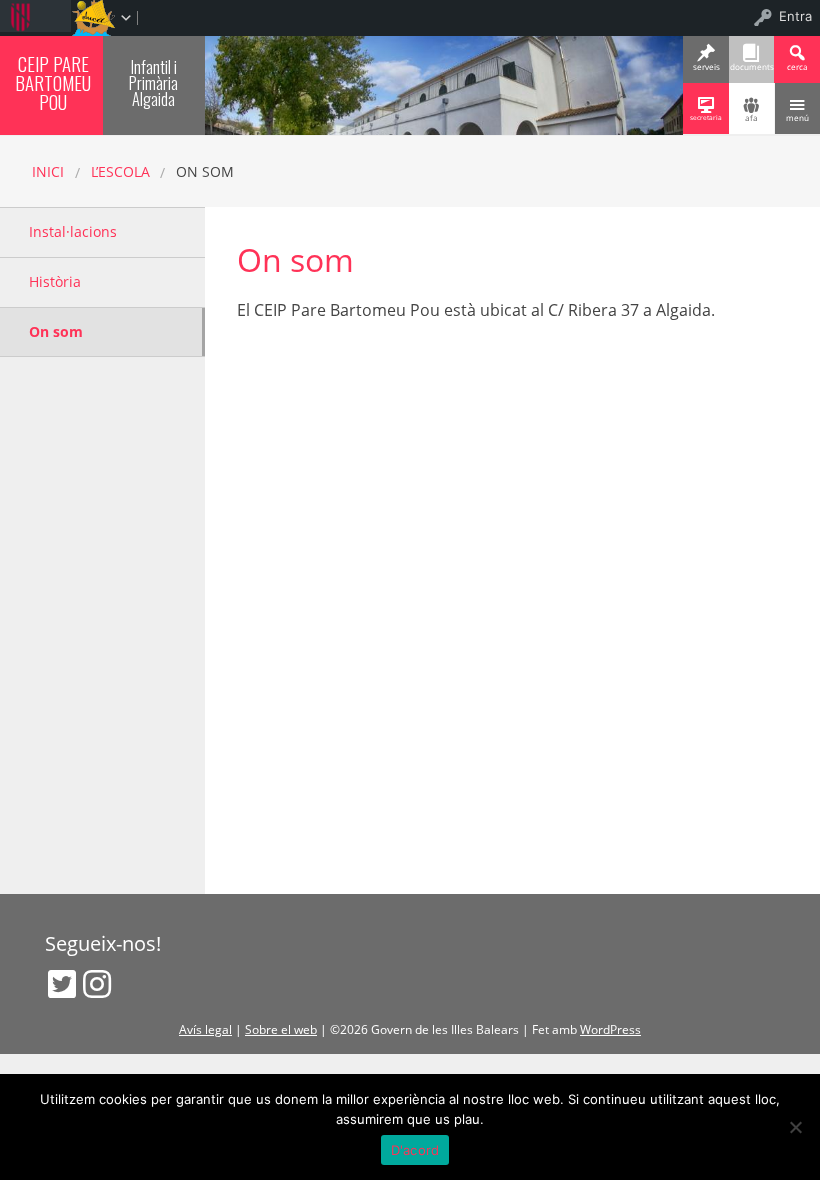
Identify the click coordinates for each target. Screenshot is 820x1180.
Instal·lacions (73, 231)
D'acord (415, 1150)
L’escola (120, 171)
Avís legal (205, 1029)
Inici (48, 171)
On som (56, 331)
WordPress (610, 1029)
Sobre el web (281, 1029)
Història (55, 281)
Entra (795, 16)
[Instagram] (97, 984)
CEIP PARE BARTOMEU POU (53, 82)
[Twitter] (62, 984)
